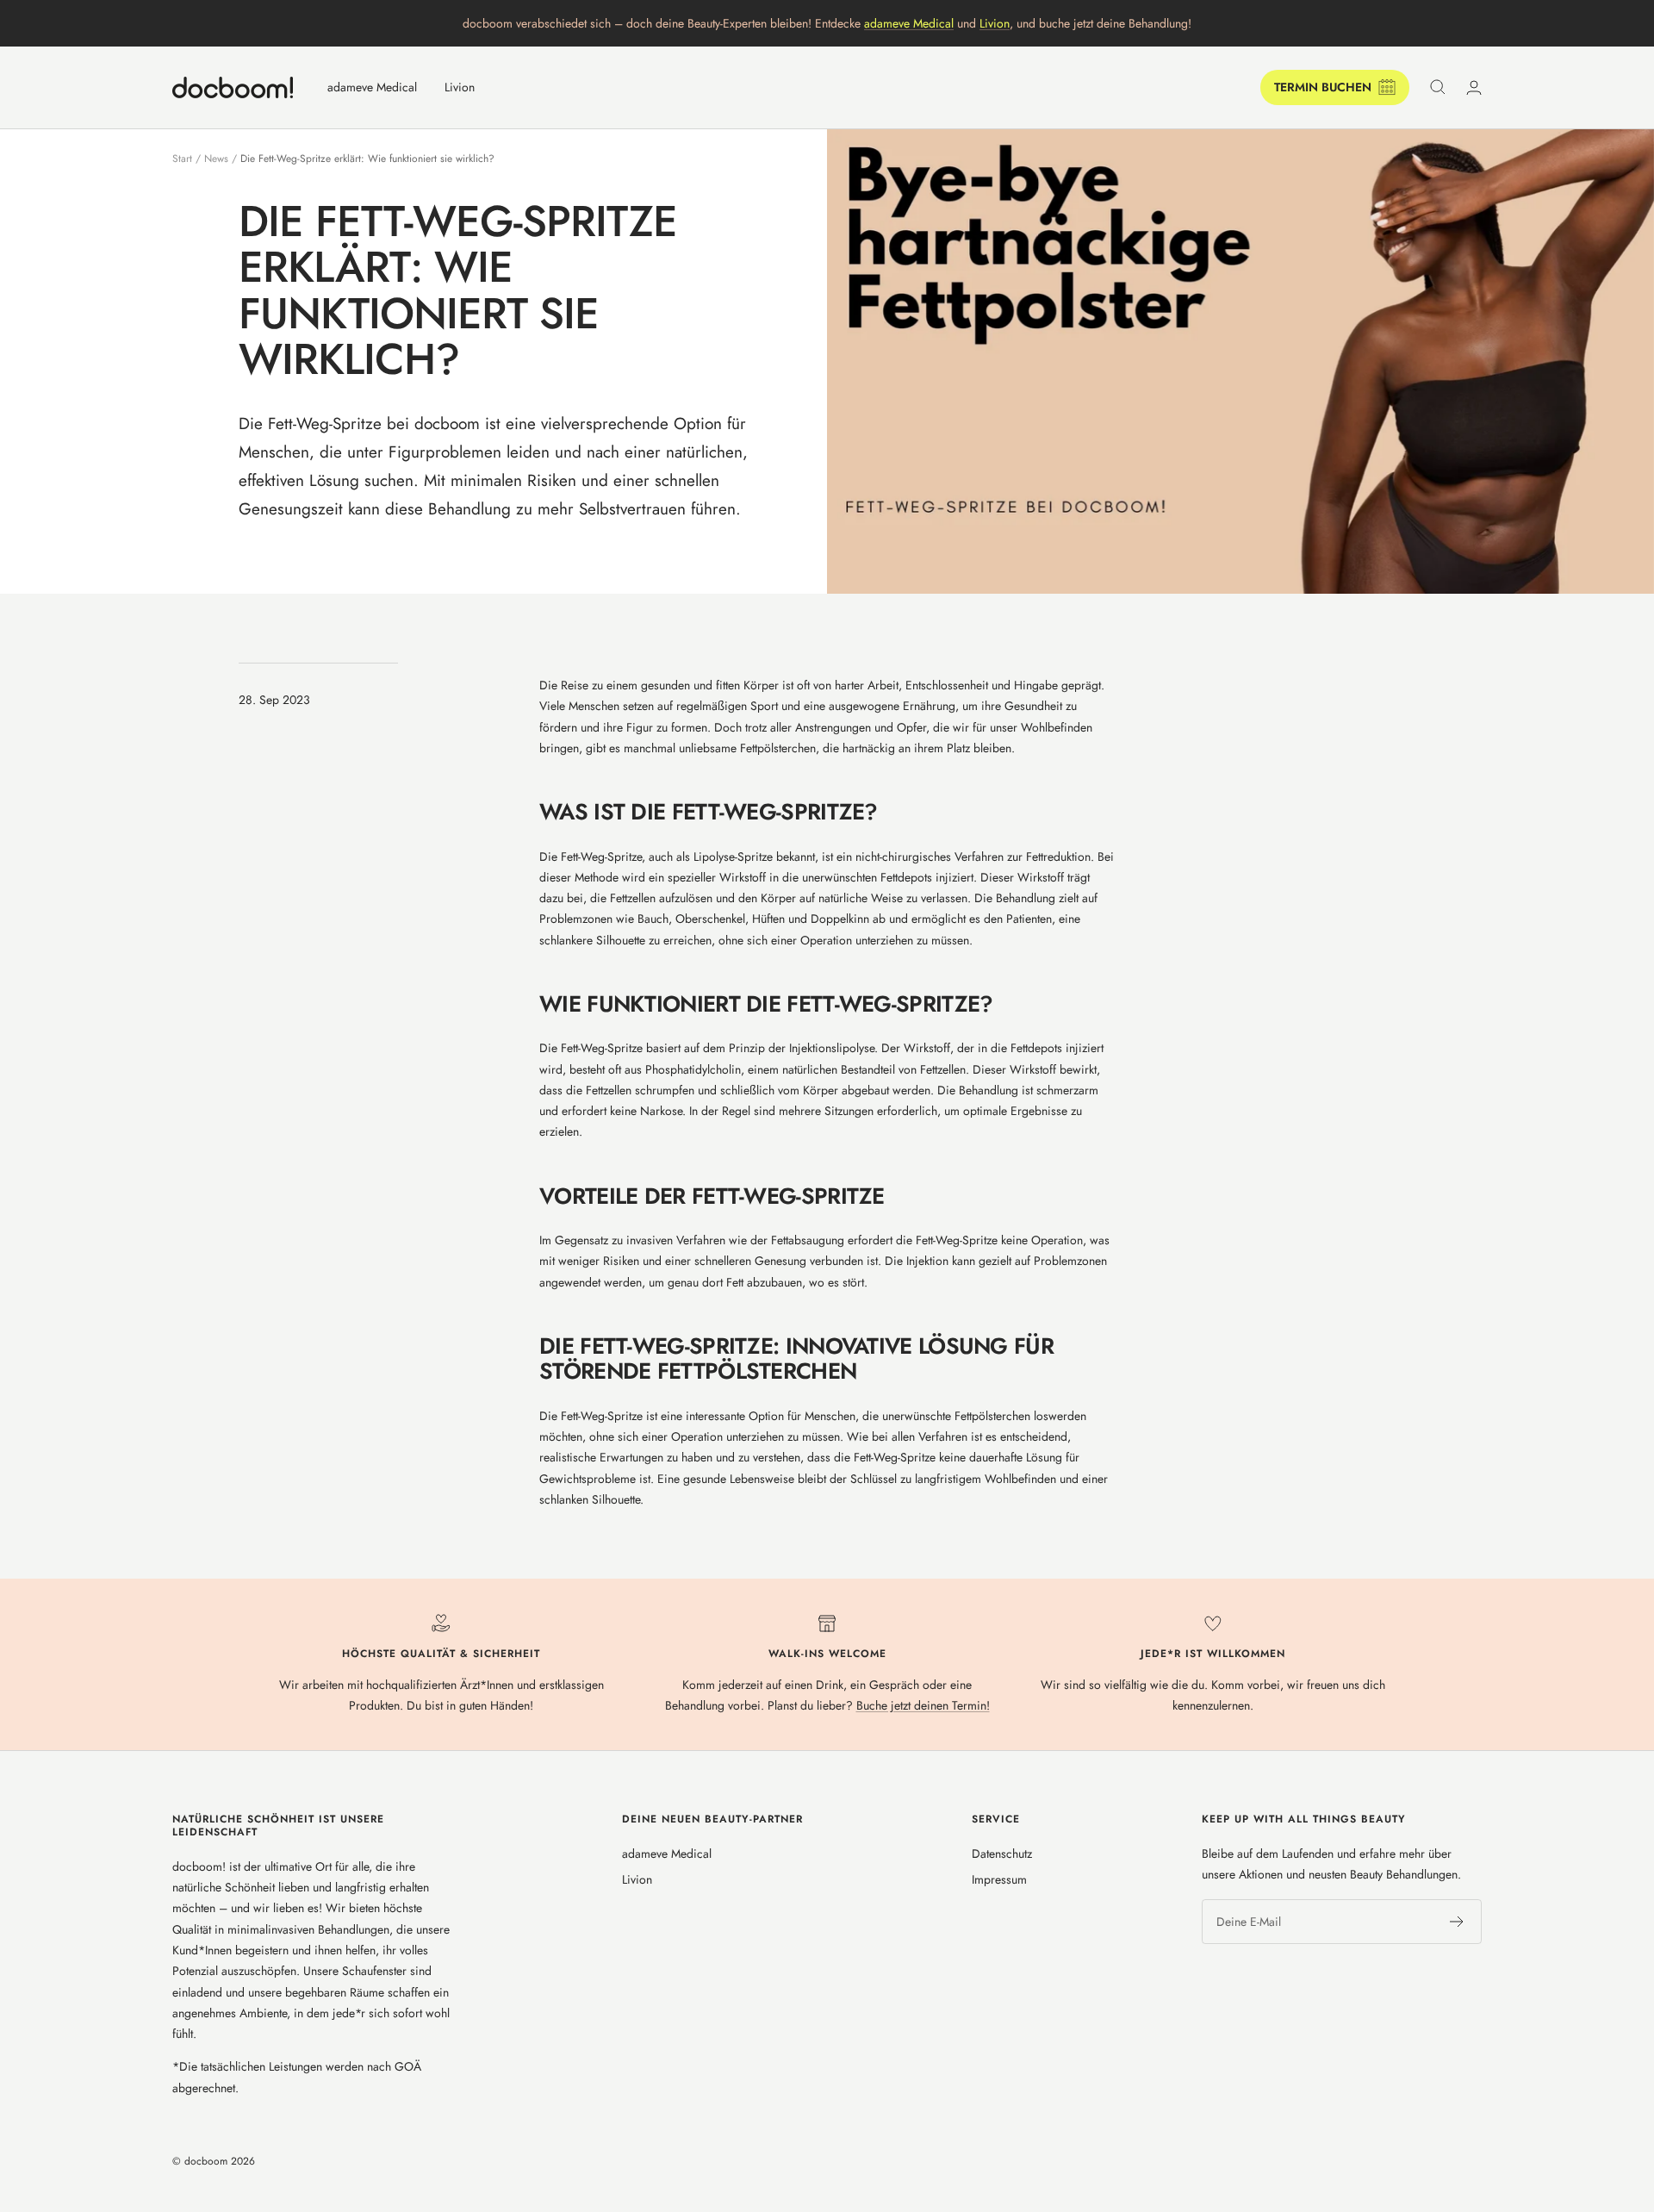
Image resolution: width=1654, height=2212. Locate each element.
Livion (995, 23)
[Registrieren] (1457, 1922)
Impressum (999, 1879)
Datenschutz (1002, 1854)
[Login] (1474, 87)
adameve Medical (909, 23)
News (216, 159)
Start (182, 159)
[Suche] (1438, 87)
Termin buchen (1323, 87)
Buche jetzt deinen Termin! (923, 1705)
